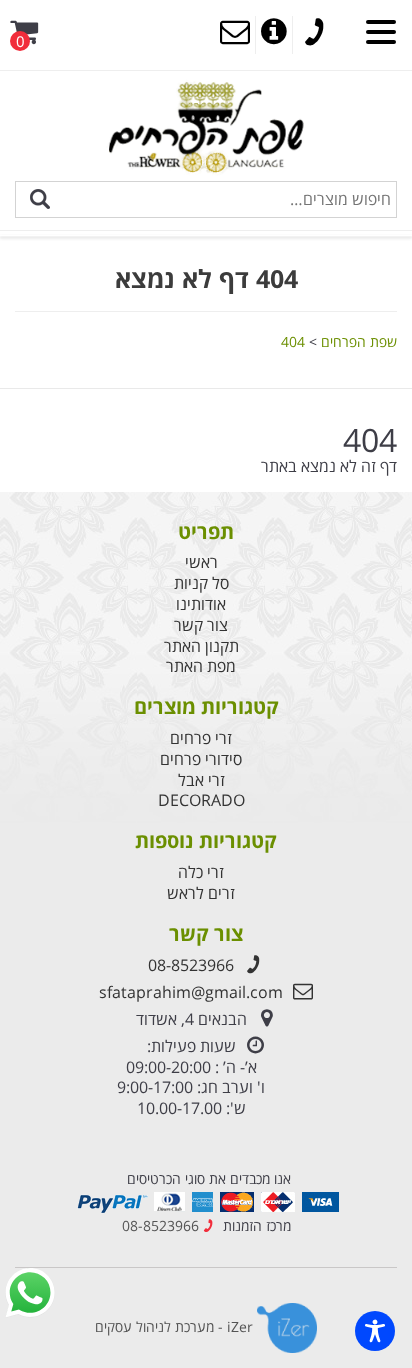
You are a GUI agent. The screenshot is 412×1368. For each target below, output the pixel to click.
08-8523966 (191, 965)
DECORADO (201, 800)
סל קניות (201, 583)
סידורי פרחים (201, 759)
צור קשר (201, 625)
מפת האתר (201, 666)
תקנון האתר (201, 646)
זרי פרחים (201, 738)
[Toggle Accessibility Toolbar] (375, 1331)
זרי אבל (201, 780)
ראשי (201, 562)
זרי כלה (201, 872)
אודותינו (201, 604)
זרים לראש (201, 893)
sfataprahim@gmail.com (191, 992)
